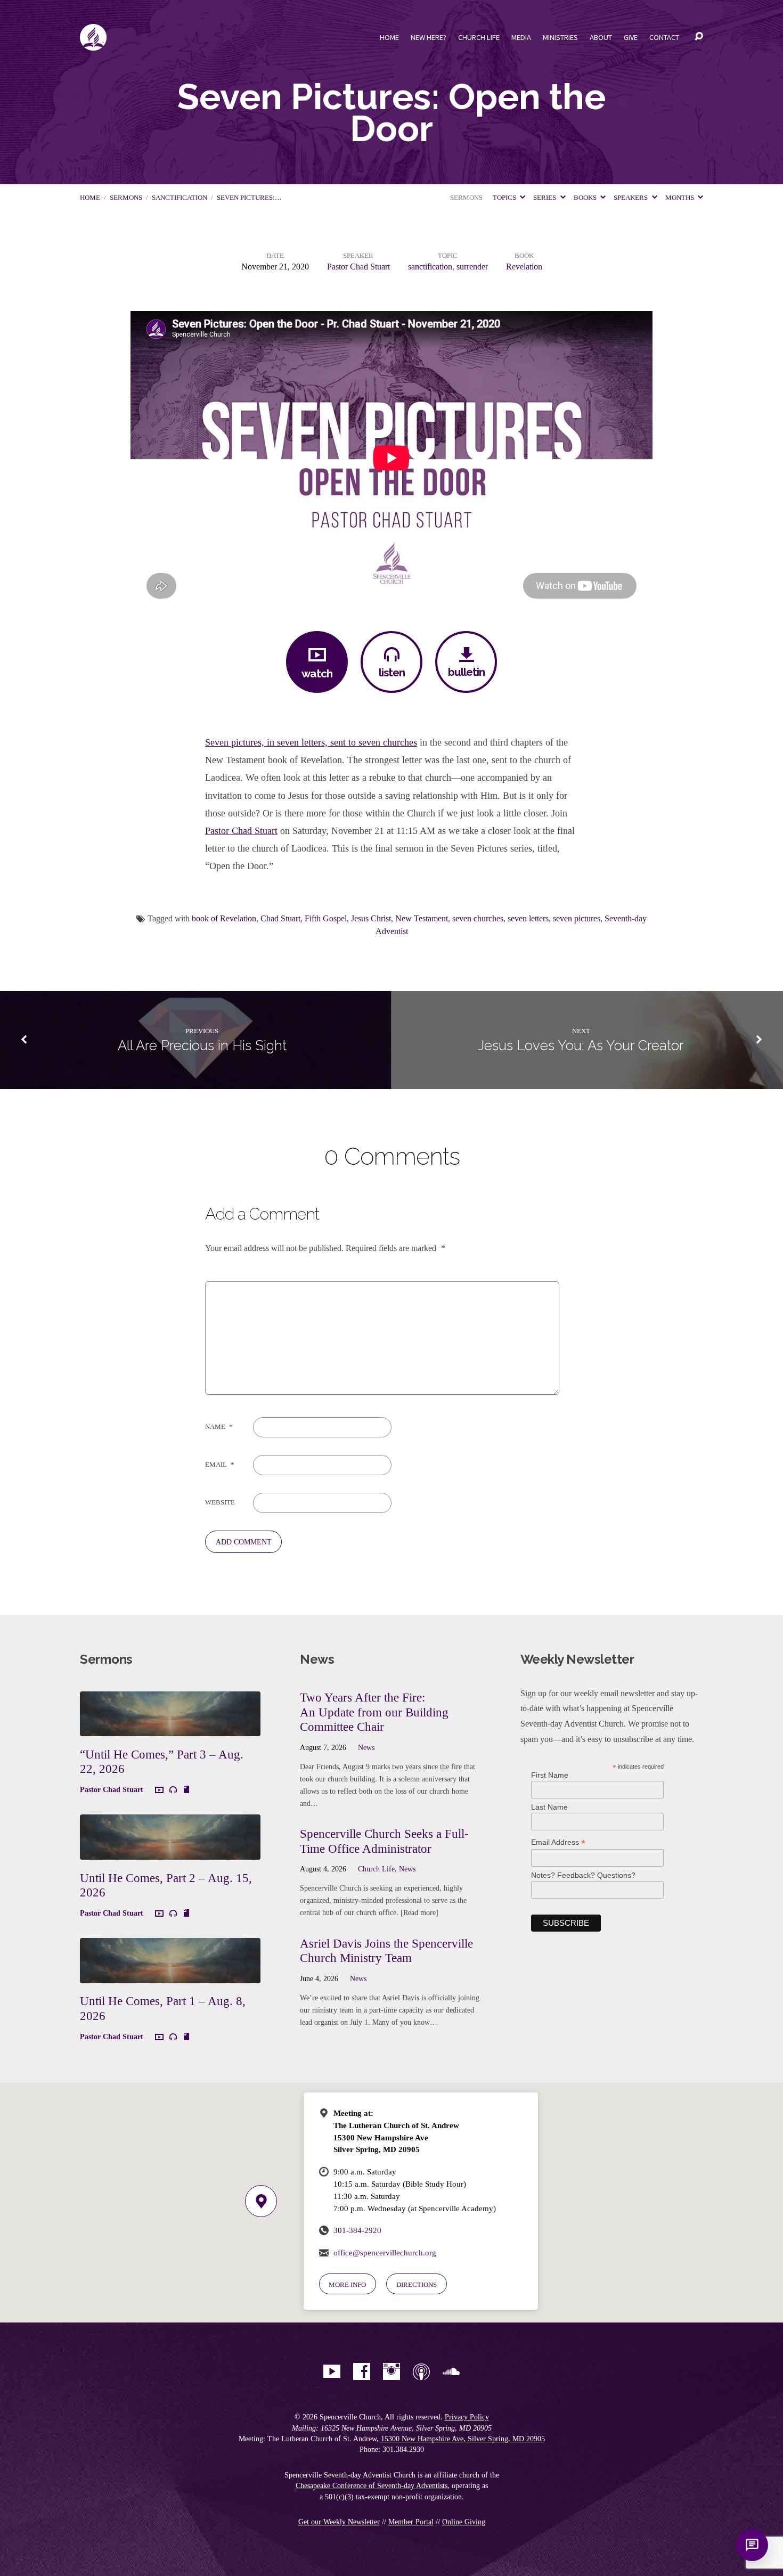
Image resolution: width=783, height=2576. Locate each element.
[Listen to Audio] (173, 1790)
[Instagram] (391, 2371)
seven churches (478, 918)
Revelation (524, 267)
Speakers (631, 198)
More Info (347, 2284)
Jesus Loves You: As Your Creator (581, 1045)
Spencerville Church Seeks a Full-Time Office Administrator (384, 1841)
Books (586, 198)
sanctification (180, 198)
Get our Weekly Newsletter (339, 2522)
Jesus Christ (371, 918)
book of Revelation (224, 918)
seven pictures (577, 918)
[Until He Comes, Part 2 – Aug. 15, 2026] (170, 1851)
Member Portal (411, 2522)
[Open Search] (699, 37)
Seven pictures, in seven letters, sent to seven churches (311, 742)
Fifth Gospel (326, 918)
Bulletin (466, 672)
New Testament (422, 918)
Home (389, 37)
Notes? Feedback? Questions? (583, 1875)
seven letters (528, 918)
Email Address (558, 1842)
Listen (392, 672)
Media (521, 37)
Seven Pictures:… (249, 198)
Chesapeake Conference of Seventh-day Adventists (372, 2486)
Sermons (126, 198)
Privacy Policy (467, 2417)
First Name (550, 1775)
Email (220, 1465)
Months (680, 198)
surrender (472, 267)
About (601, 37)
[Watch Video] (159, 1790)
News (366, 1747)
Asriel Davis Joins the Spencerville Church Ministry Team (386, 1951)
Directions (417, 2284)
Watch (317, 673)
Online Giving (464, 2522)
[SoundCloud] (451, 2371)
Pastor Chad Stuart (358, 267)
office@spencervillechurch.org (385, 2252)
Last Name (549, 1807)
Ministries (560, 37)
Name (219, 1427)
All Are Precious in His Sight (202, 1045)
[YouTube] (332, 2371)
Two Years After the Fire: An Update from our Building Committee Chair (374, 1712)
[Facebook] (362, 2371)
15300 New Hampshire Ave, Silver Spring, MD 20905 (463, 2439)
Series (545, 198)
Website (220, 1502)
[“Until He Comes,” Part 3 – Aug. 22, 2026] (170, 1728)
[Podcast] (421, 2371)
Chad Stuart (280, 918)
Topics (505, 198)
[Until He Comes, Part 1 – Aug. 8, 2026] (170, 1975)
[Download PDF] (186, 1790)
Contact (664, 37)
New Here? (429, 37)
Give (631, 37)
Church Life (479, 37)
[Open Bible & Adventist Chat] (752, 2545)
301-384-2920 (357, 2230)
